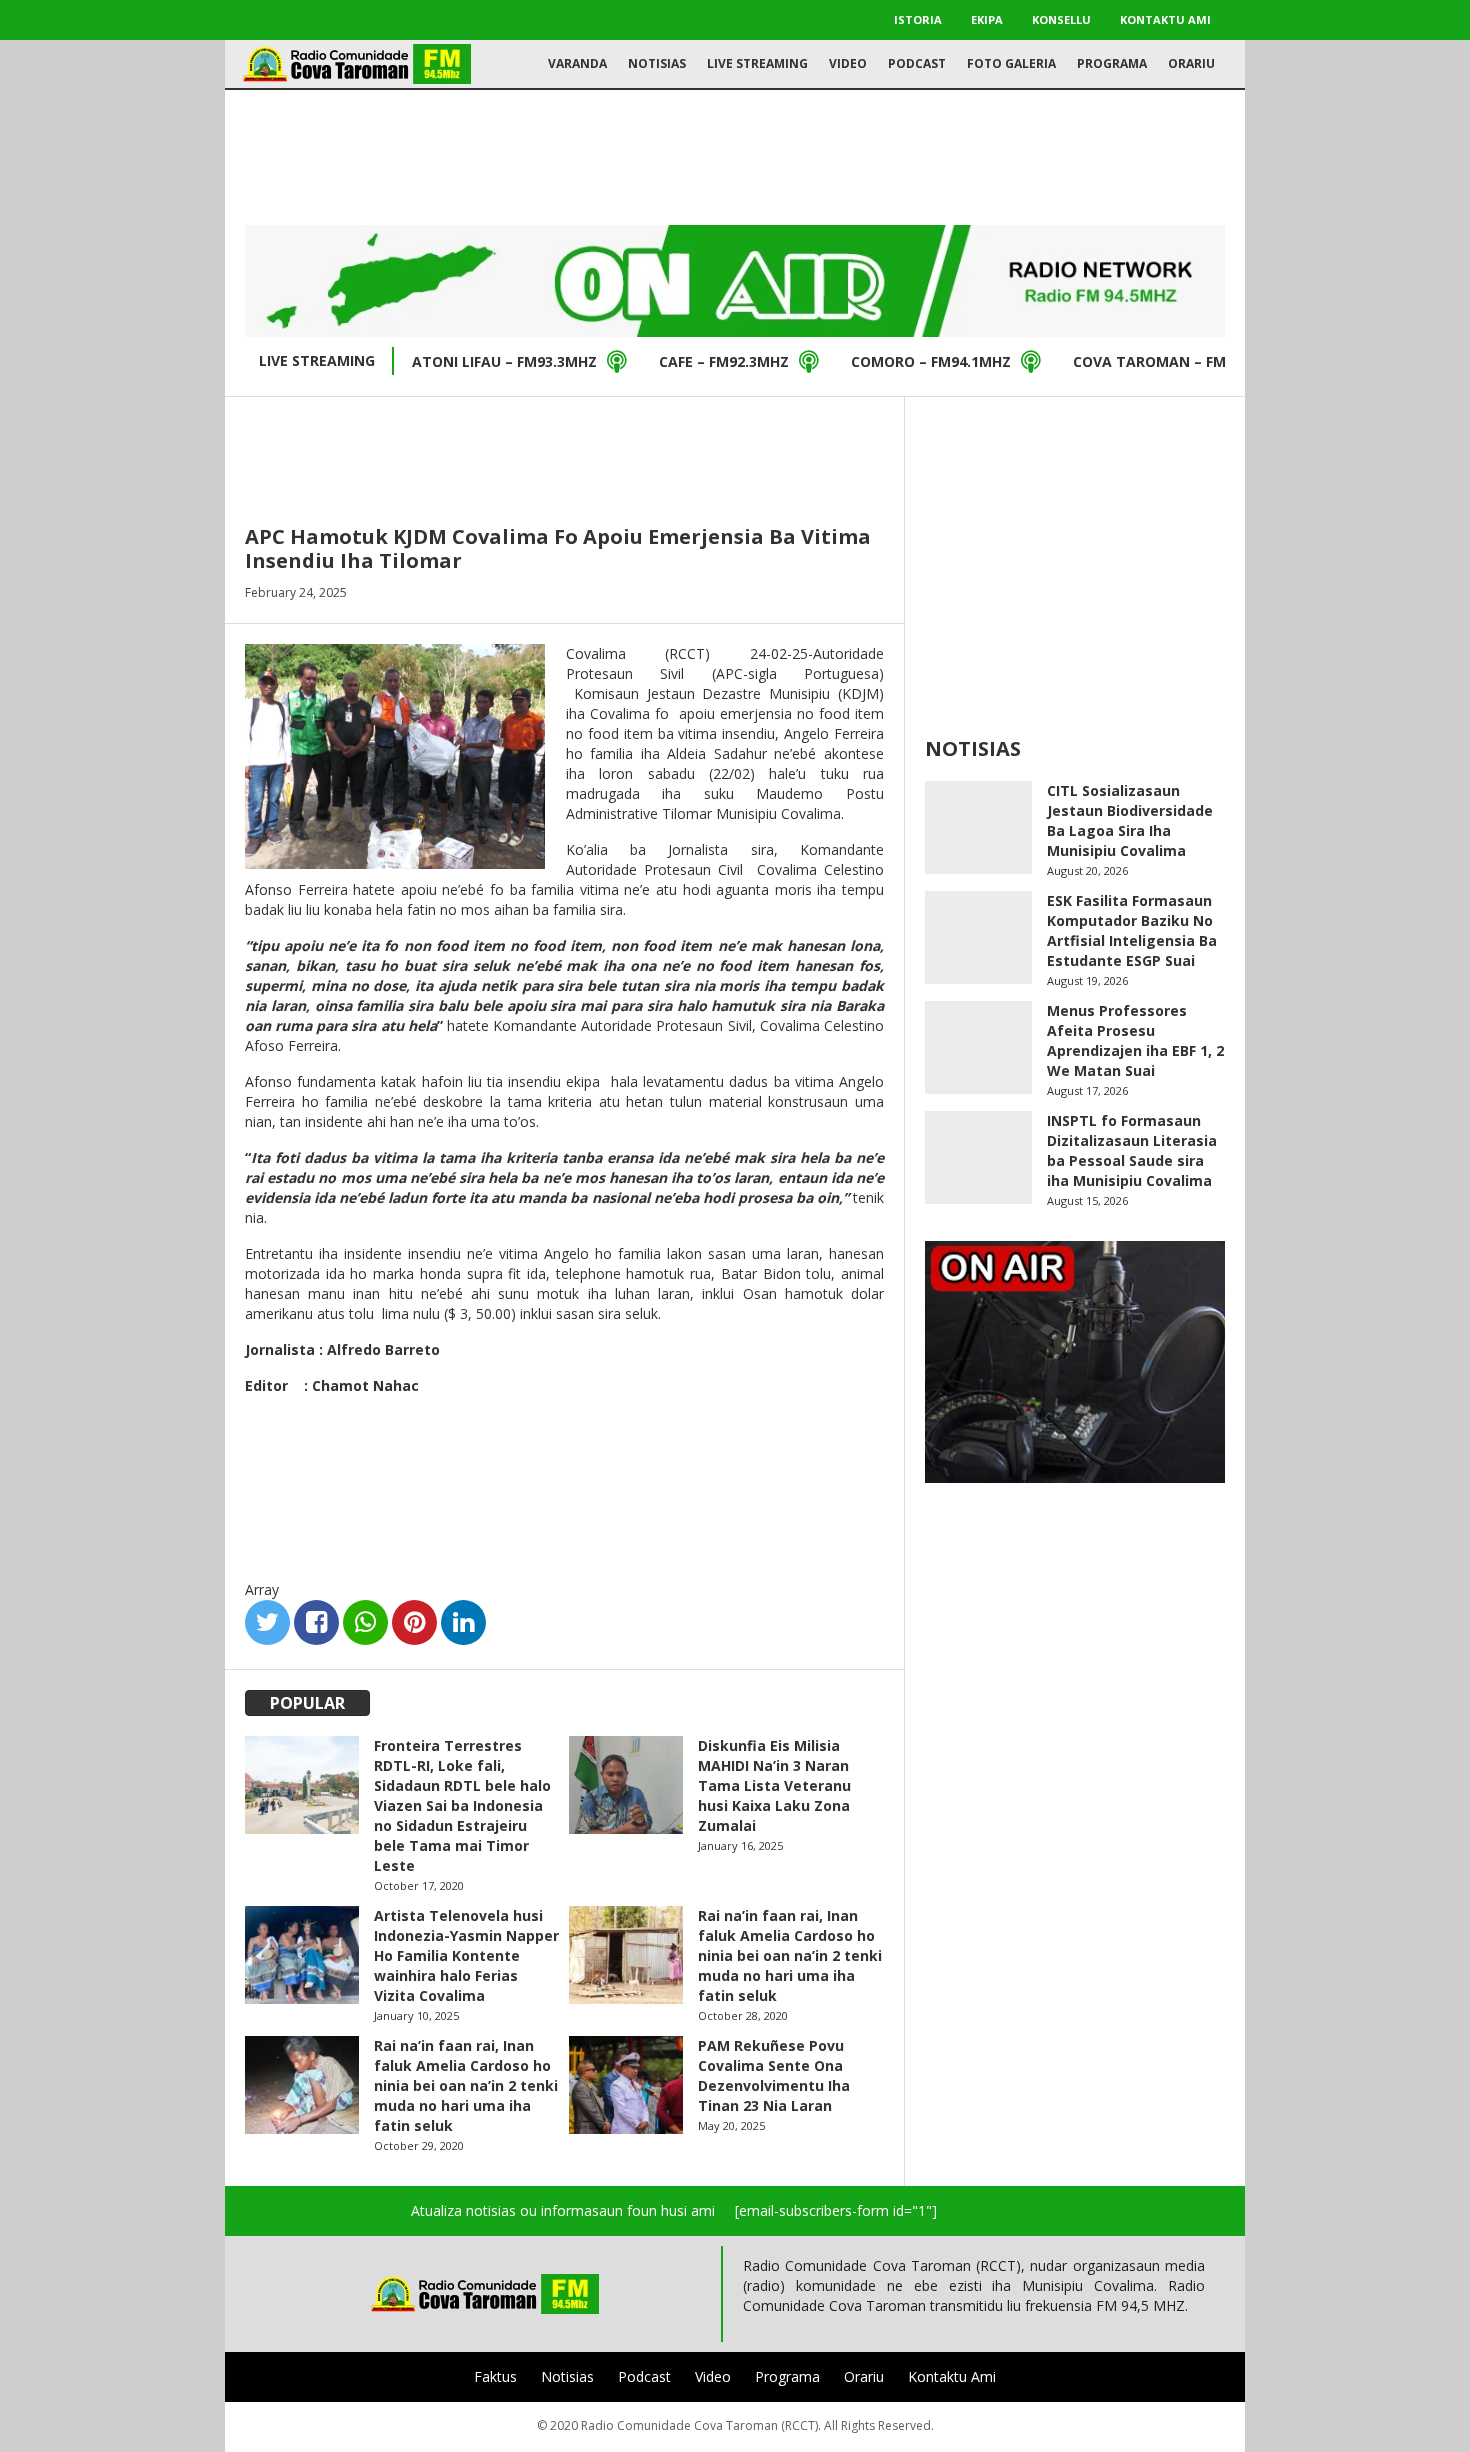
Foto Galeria (1011, 63)
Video (848, 63)
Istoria (918, 19)
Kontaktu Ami (1165, 19)
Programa (1112, 63)
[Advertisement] (735, 155)
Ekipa (987, 19)
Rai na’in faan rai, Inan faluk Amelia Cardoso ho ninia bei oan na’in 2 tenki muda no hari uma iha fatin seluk (790, 1955)
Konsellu (1061, 19)
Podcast (917, 63)
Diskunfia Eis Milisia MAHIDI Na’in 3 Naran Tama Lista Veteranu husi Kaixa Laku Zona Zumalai (774, 1785)
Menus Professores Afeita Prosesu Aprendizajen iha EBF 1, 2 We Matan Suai (1135, 1040)
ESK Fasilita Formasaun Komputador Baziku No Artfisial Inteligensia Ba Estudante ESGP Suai (1132, 930)
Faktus (495, 2376)
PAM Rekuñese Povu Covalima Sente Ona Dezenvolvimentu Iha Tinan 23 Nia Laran (774, 2075)
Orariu (1191, 63)
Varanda (577, 63)
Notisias (657, 63)
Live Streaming (757, 63)
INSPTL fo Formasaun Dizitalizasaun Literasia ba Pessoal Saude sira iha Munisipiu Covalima (1132, 1150)
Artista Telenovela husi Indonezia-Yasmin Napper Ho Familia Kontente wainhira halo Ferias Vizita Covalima (466, 1955)
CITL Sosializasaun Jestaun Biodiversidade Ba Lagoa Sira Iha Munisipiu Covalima (1130, 820)
